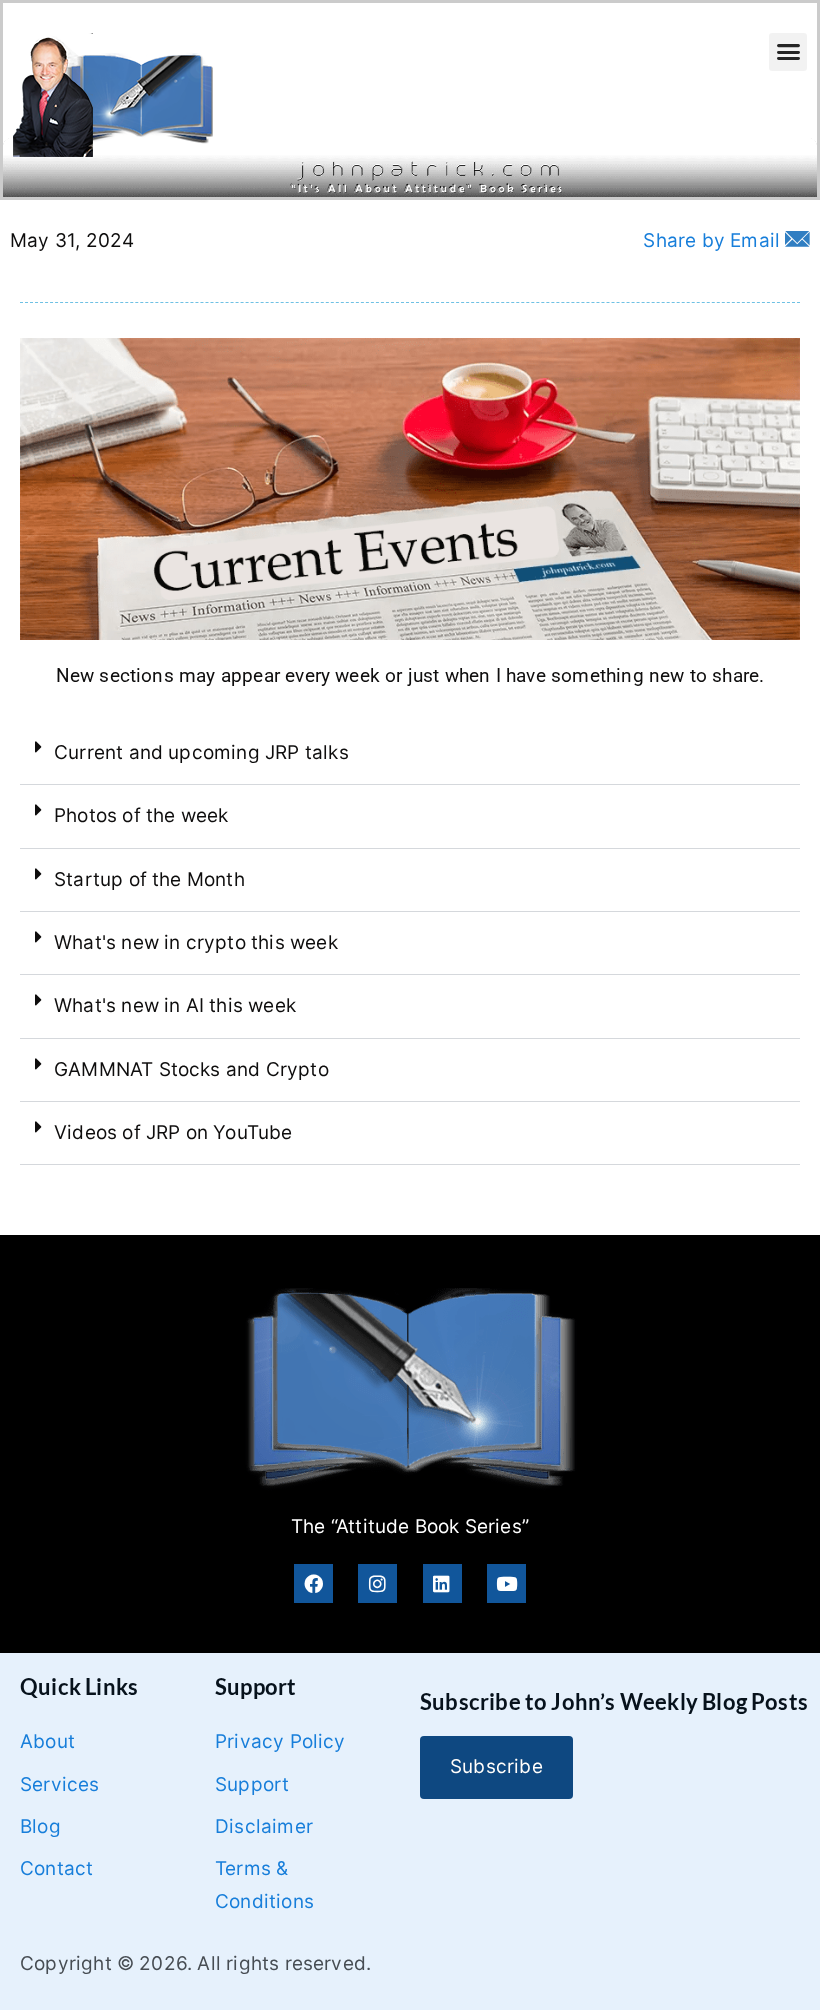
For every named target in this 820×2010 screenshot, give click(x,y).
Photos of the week (141, 815)
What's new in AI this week (175, 1005)
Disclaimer (264, 1826)
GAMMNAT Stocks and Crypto (191, 1069)
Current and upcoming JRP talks (201, 752)
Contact (56, 1868)
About (47, 1741)
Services (60, 1784)
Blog (40, 1826)
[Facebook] (313, 1583)
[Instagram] (377, 1583)
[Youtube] (506, 1583)
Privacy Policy (280, 1741)
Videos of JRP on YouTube (173, 1132)
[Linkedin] (442, 1583)
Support (252, 1784)
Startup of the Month (149, 879)
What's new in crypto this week (196, 942)
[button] (788, 52)
